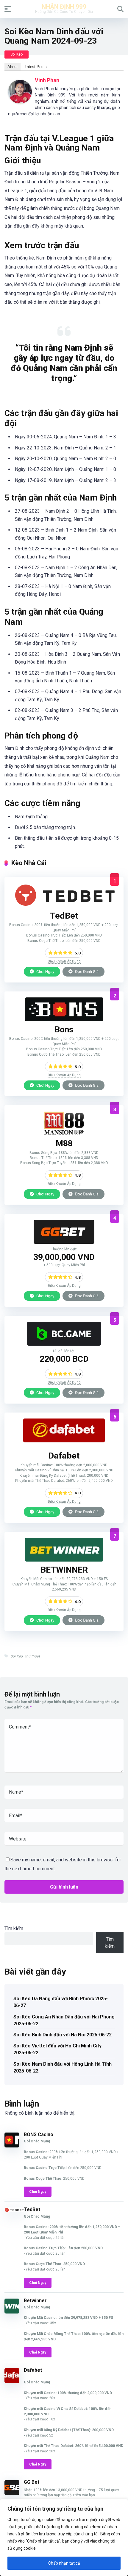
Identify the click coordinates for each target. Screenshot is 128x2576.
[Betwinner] (64, 1560)
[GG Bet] (64, 1242)
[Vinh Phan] (20, 102)
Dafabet (33, 2370)
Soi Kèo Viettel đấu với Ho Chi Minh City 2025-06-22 (57, 2049)
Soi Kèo (17, 54)
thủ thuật (32, 1656)
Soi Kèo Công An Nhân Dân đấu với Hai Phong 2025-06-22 (64, 2020)
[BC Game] (64, 1344)
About (13, 67)
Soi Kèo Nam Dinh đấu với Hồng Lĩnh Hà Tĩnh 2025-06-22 (63, 2067)
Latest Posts (36, 67)
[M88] (64, 1133)
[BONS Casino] (64, 1020)
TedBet (32, 2209)
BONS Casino (39, 2134)
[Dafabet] (64, 1441)
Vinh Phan (47, 80)
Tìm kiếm (14, 1928)
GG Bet (32, 2482)
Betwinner (35, 2301)
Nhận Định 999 (64, 6)
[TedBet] (64, 906)
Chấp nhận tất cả (64, 2563)
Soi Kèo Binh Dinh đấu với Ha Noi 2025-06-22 (63, 2035)
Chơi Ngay (45, 971)
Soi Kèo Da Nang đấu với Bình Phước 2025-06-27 (61, 2002)
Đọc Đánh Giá (86, 971)
